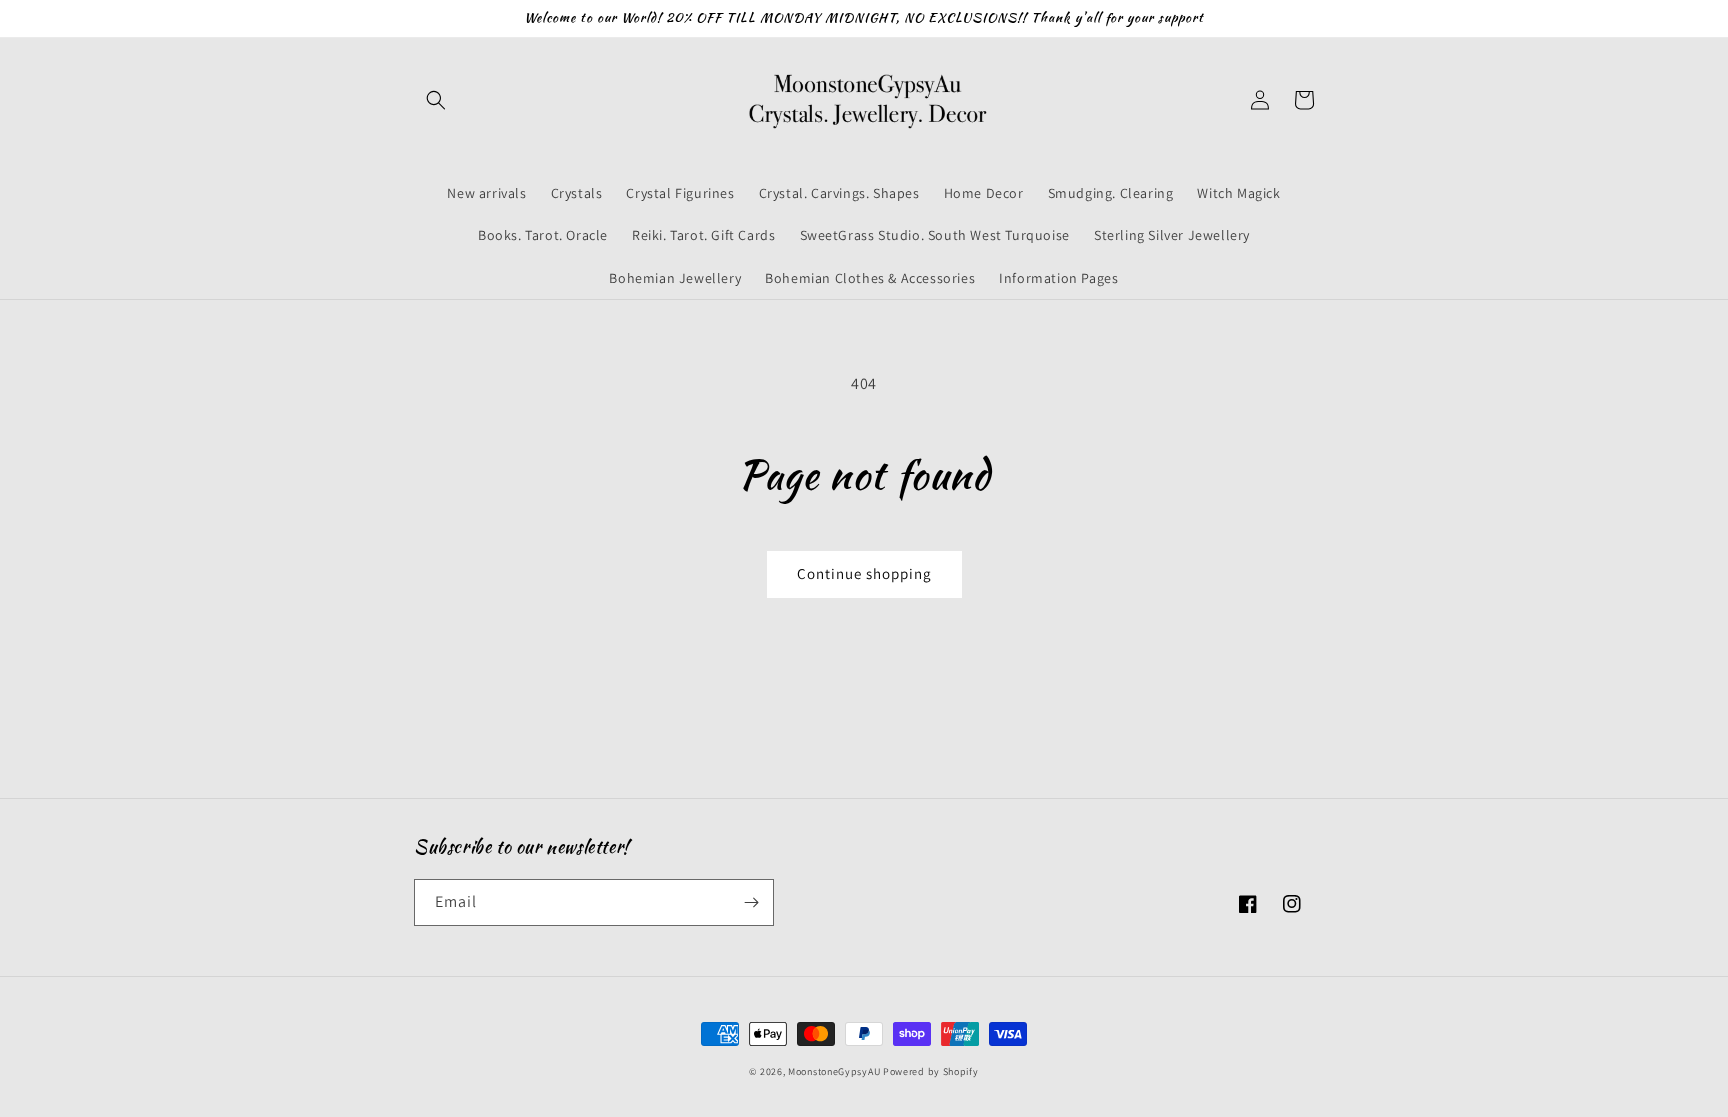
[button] (436, 100)
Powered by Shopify (931, 1071)
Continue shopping (864, 573)
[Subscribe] (751, 902)
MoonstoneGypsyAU (834, 1071)
